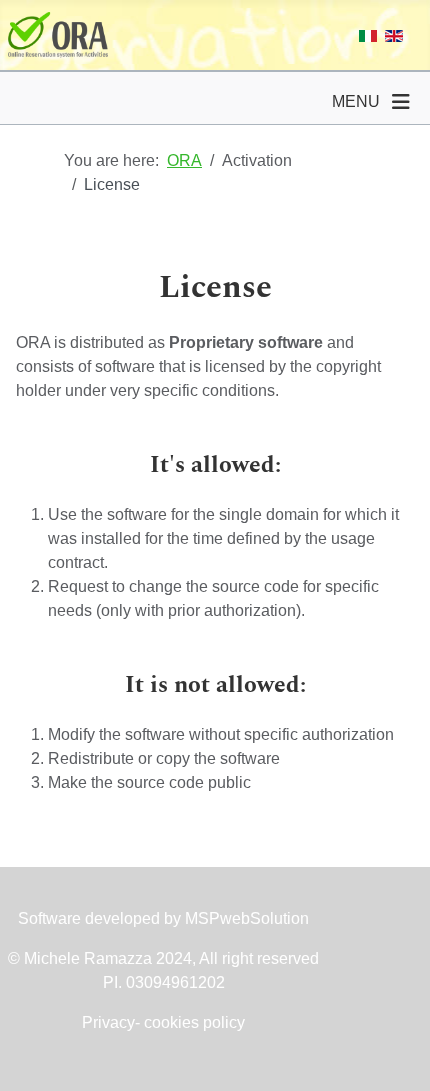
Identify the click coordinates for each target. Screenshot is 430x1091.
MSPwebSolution (245, 918)
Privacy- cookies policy (163, 1022)
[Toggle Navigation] (401, 102)
